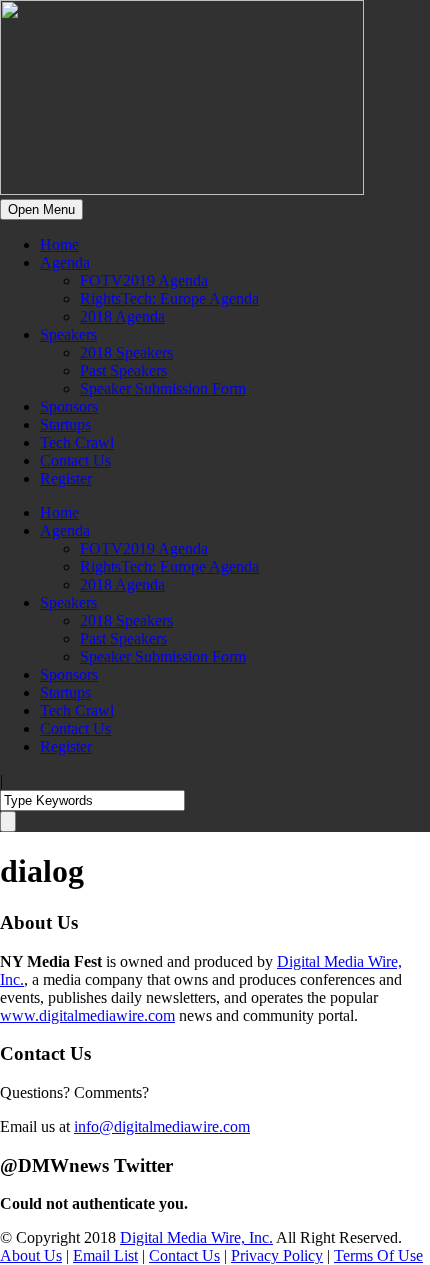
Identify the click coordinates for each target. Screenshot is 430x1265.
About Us (31, 1255)
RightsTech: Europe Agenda (169, 298)
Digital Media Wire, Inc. (196, 1237)
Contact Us (75, 460)
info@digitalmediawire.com (162, 1126)
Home (59, 244)
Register (66, 478)
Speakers (68, 334)
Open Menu (41, 209)
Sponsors (69, 406)
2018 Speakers (126, 352)
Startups (65, 424)
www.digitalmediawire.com (87, 1015)
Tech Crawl (77, 442)
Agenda (65, 262)
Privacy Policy (277, 1255)
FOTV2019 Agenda (144, 280)
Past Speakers (123, 370)
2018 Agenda (122, 316)
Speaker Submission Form (163, 388)
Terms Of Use (378, 1255)
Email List (105, 1255)
